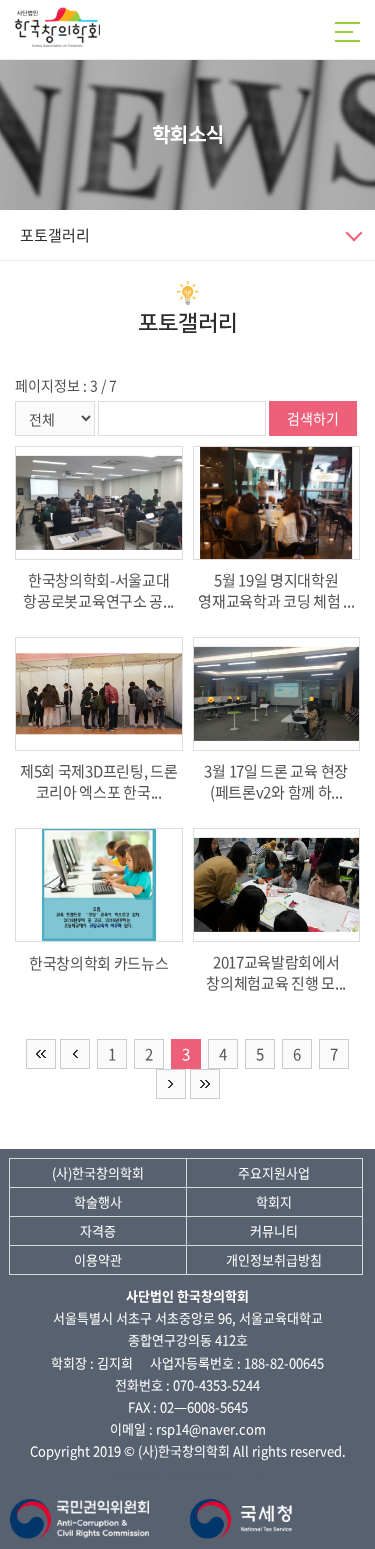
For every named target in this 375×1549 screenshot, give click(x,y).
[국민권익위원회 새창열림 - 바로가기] (83, 1509)
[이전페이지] (75, 1054)
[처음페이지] (41, 1054)
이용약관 (98, 1259)
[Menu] (350, 32)
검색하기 (313, 418)
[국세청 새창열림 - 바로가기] (241, 1509)
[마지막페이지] (205, 1084)
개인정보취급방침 (274, 1259)
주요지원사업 (274, 1172)
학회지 (274, 1201)
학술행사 (98, 1201)
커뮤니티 (274, 1230)
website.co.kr (226, 1472)
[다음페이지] (171, 1084)
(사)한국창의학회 (98, 1172)
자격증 (98, 1230)
